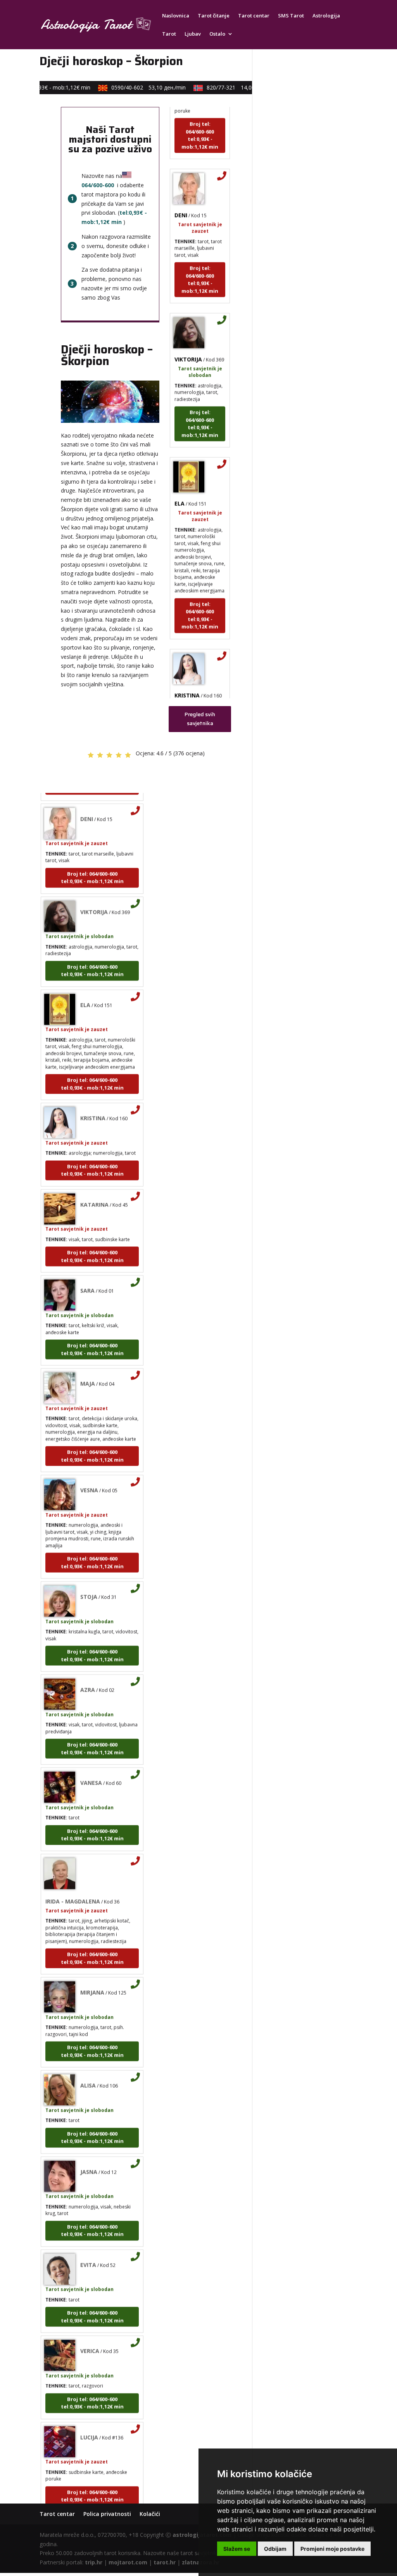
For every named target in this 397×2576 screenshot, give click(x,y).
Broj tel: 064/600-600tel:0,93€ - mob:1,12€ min (200, 119)
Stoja (89, 1581)
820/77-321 (230, 87)
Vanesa (91, 1767)
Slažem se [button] (237, 2549)
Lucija (89, 2421)
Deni (181, 199)
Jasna (89, 2155)
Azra (88, 1674)
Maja (88, 1367)
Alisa (88, 2069)
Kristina (187, 679)
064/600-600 (98, 185)
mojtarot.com (128, 2562)
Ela (180, 487)
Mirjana (92, 1976)
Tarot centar (254, 16)
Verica (90, 2335)
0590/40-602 (136, 87)
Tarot (169, 34)
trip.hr (94, 2562)
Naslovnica (176, 16)
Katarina (94, 1188)
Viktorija (188, 343)
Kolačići (150, 2514)
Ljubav (193, 34)
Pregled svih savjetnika (200, 719)
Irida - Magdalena (73, 1885)
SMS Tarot (291, 16)
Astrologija (326, 16)
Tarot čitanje (214, 16)
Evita (88, 2248)
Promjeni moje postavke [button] (332, 2549)
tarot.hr (165, 2562)
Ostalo (217, 34)
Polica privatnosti (107, 2514)
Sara (87, 1274)
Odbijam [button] (275, 2549)
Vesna (89, 1474)
